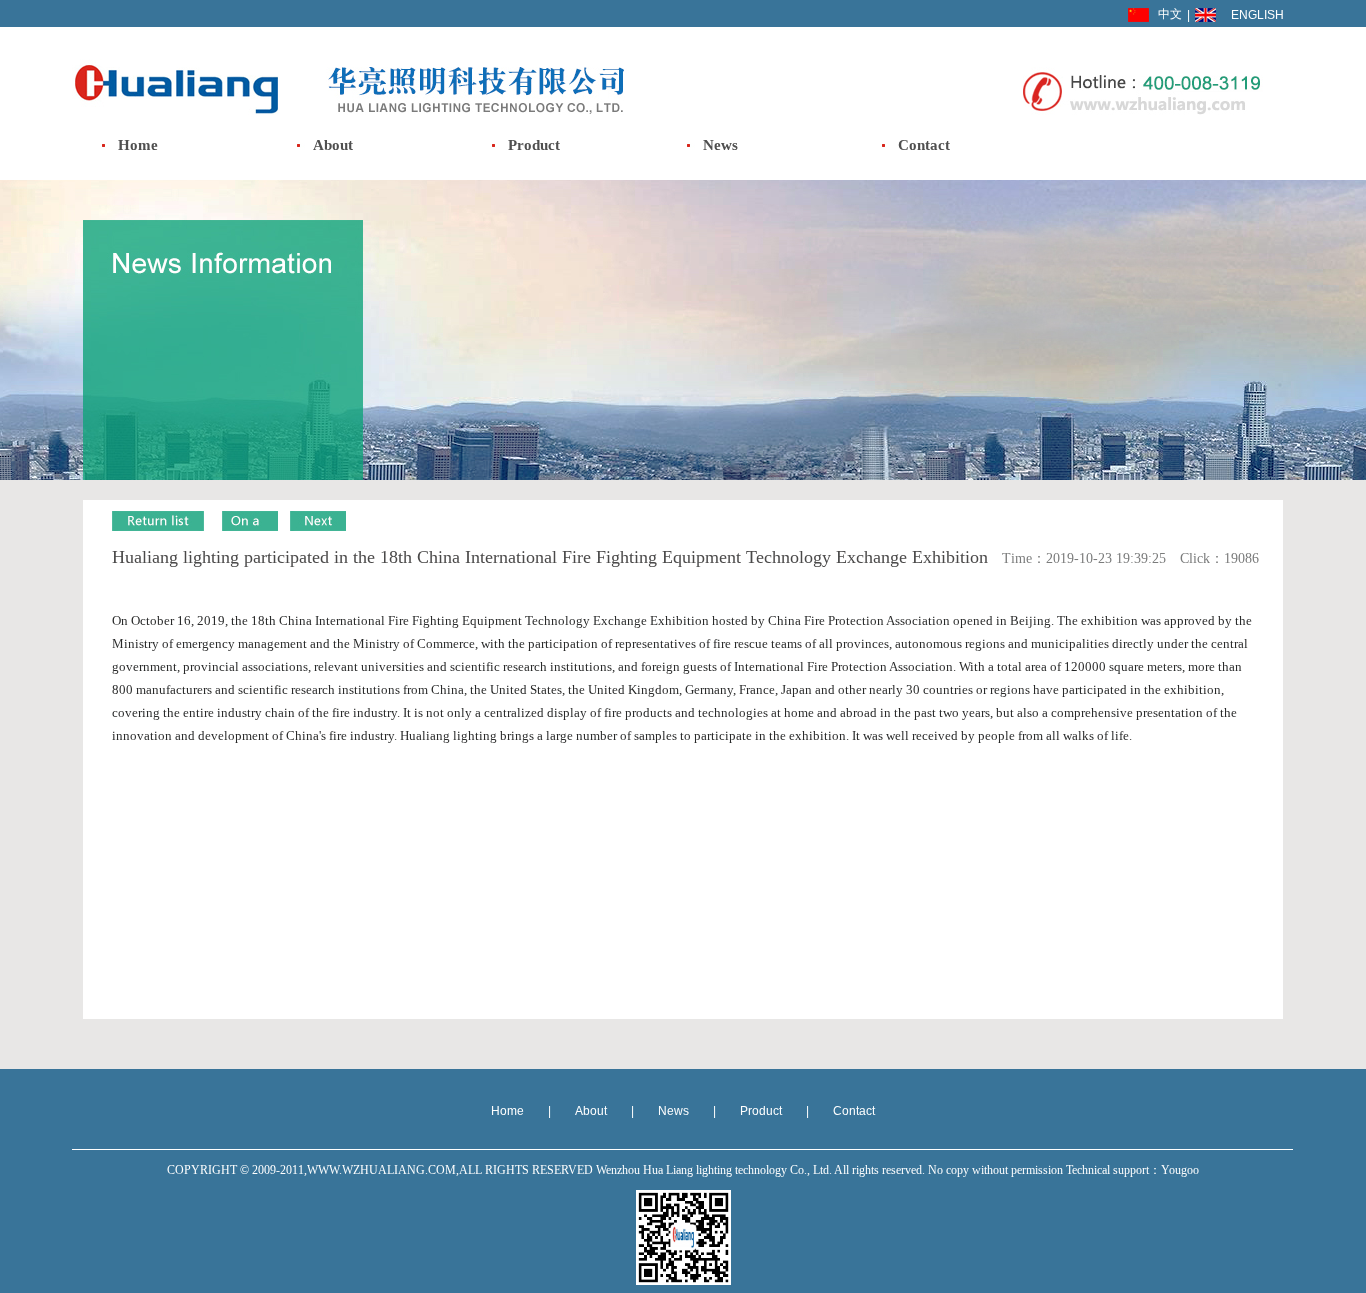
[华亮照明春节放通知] (250, 527)
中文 (1170, 14)
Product (534, 145)
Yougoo (1180, 1170)
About (333, 145)
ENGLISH (1257, 15)
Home (138, 145)
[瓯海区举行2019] (318, 527)
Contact (924, 145)
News (720, 145)
